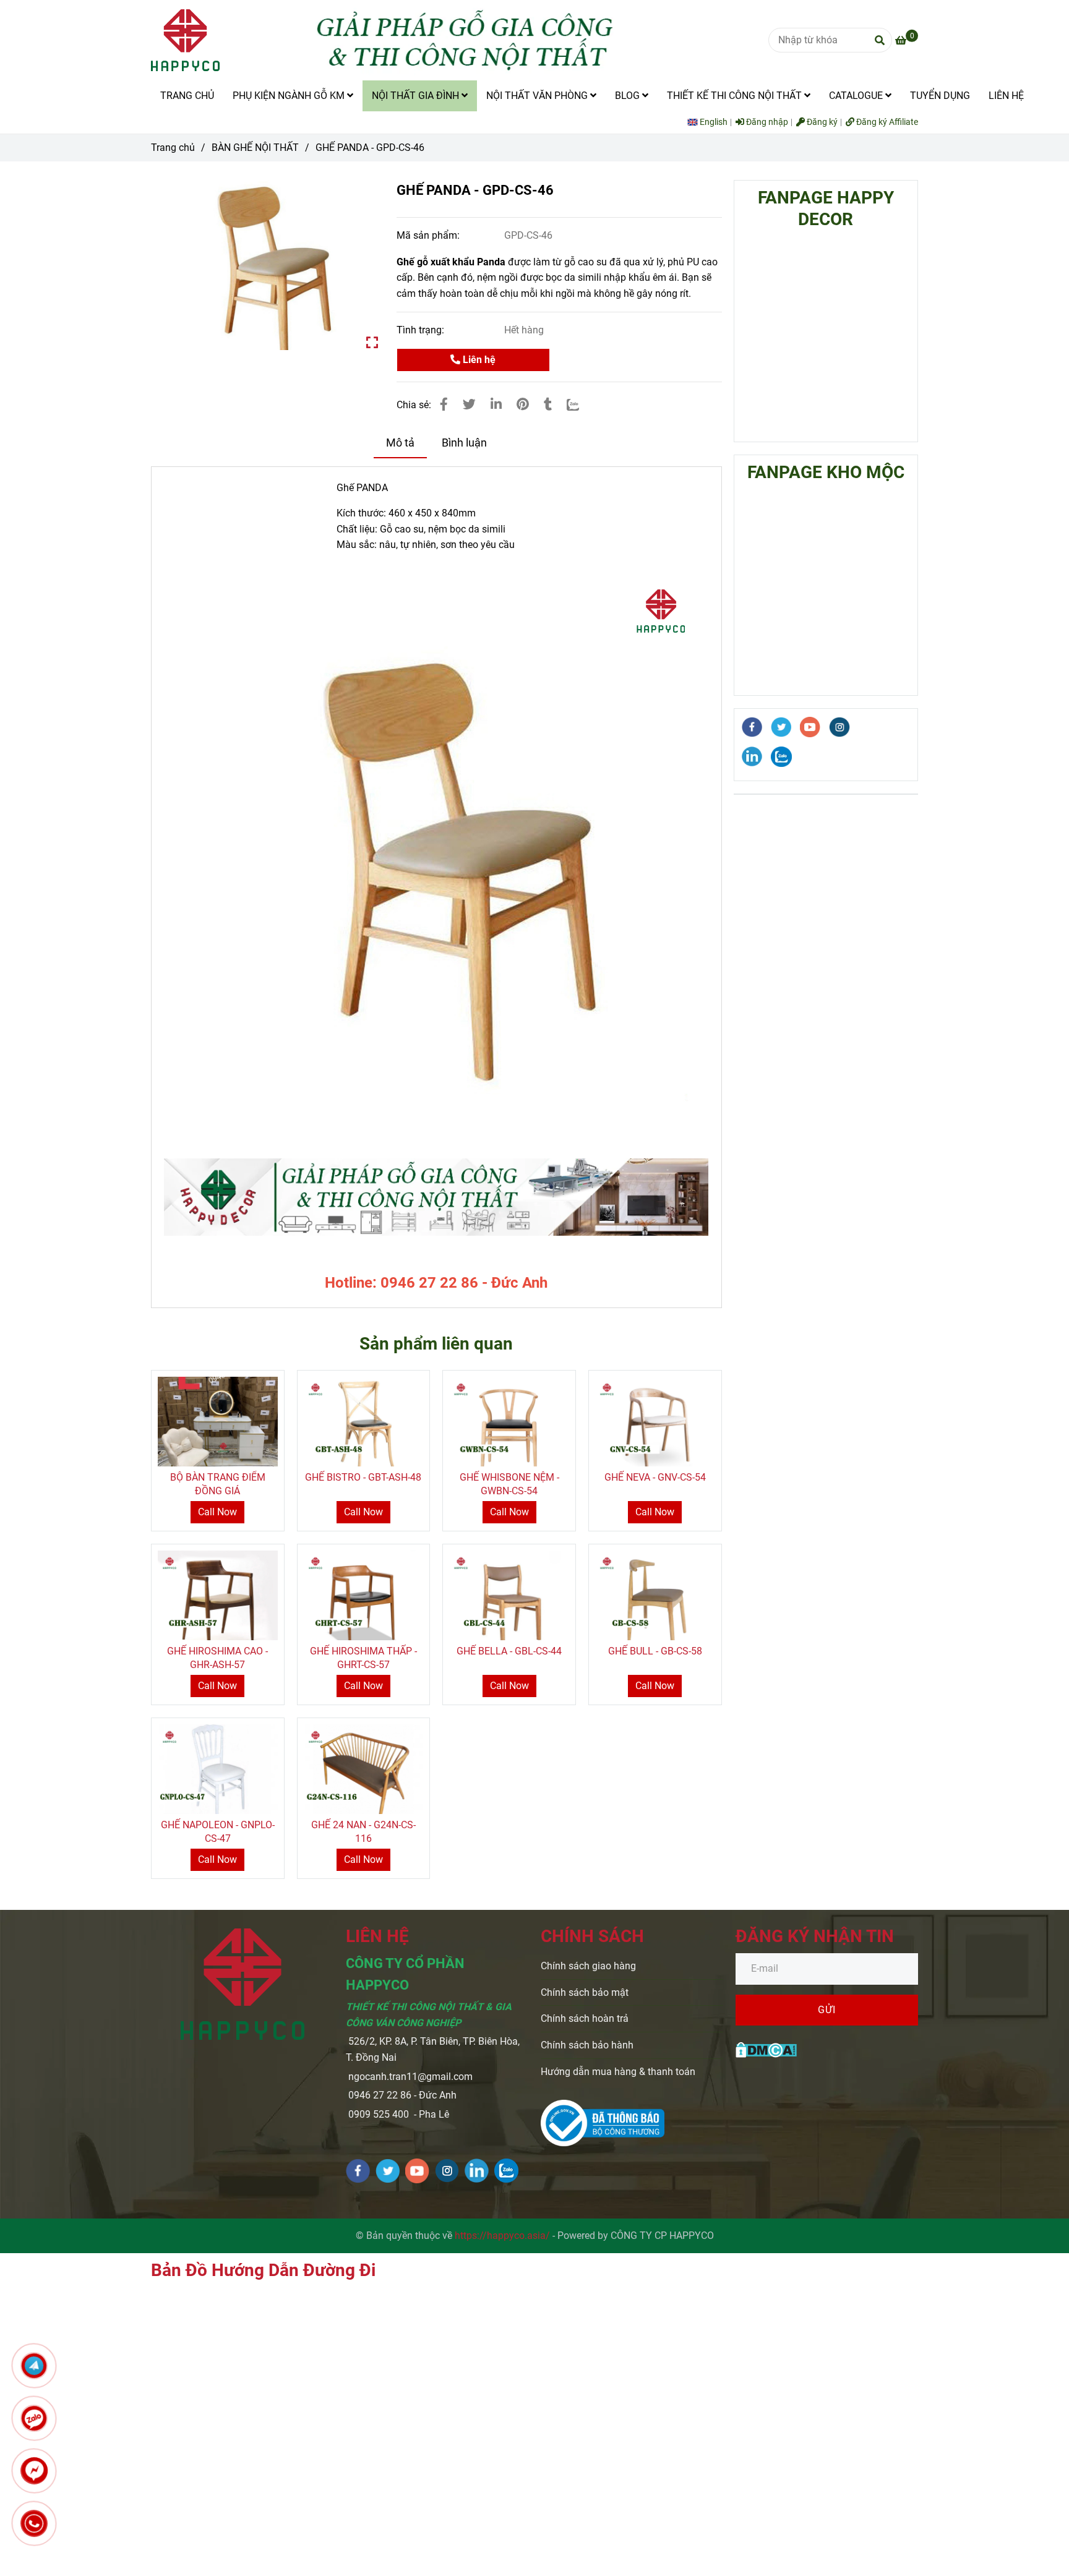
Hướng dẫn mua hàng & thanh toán (618, 2072)
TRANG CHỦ (187, 96)
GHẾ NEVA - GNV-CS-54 (655, 1477)
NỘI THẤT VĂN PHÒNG (538, 96)
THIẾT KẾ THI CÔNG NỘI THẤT (736, 96)
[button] (711, 122)
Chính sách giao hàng (588, 1966)
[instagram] (840, 727)
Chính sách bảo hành (587, 2045)
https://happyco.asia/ (502, 2236)
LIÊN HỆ (1006, 96)
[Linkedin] (496, 404)
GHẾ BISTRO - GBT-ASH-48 (363, 1477)
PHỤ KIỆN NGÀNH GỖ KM (290, 96)
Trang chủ (173, 148)
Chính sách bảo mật (585, 1992)
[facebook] (752, 727)
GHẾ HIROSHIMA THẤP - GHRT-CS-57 (363, 1658)
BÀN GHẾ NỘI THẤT (255, 148)
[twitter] (781, 727)
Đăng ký (821, 122)
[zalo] (782, 757)
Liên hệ (478, 360)
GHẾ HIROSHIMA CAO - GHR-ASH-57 (217, 1658)
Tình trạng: (422, 330)
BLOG (629, 96)
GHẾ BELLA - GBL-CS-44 (509, 1651)
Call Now (217, 1512)
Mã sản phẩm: (429, 235)
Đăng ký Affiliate (886, 122)
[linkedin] (752, 756)
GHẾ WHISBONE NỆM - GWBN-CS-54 (509, 1484)
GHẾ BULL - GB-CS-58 (655, 1651)
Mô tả (400, 443)
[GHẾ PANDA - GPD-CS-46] (185, 40)
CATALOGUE (857, 96)
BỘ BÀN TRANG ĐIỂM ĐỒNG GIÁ (218, 1484)
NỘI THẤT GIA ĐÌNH (417, 96)
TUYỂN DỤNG (940, 96)
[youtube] (810, 727)
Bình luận (464, 443)
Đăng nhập (766, 122)
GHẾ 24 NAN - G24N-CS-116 (363, 1832)
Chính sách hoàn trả (585, 2018)
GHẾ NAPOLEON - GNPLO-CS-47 (218, 1832)
